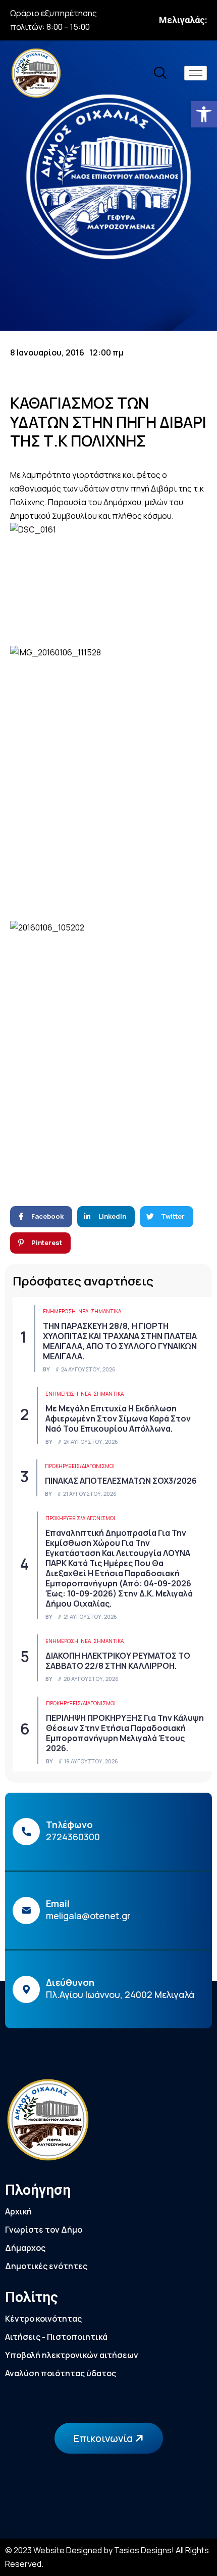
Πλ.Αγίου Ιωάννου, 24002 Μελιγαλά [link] (120, 1994)
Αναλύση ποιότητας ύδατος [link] (61, 2373)
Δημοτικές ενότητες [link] (46, 2266)
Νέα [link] (83, 1311)
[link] (204, 114)
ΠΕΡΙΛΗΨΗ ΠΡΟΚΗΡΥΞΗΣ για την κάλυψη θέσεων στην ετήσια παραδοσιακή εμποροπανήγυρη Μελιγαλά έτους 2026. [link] (125, 1733)
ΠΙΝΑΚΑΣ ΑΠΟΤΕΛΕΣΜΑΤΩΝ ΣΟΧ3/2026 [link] (121, 1481)
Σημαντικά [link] (106, 1311)
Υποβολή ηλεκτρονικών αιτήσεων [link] (72, 2355)
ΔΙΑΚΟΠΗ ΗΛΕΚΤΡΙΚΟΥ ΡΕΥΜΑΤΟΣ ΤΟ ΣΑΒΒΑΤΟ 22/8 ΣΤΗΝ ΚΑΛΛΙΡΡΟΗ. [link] (118, 1661)
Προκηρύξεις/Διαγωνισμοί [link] (80, 1466)
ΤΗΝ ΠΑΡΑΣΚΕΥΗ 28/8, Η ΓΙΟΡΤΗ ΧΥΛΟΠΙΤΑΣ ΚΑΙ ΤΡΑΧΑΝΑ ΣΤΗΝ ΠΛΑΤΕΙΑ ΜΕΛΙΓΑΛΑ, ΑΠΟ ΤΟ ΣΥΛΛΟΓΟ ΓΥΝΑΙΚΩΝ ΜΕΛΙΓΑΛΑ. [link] (120, 1341)
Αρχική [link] (18, 2211)
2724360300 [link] (73, 1837)
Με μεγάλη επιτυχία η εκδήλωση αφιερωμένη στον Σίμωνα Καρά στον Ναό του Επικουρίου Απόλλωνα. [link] (118, 1418)
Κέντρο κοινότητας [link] (43, 2319)
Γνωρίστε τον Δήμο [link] (44, 2230)
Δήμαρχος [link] (25, 2248)
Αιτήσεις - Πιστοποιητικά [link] (56, 2337)
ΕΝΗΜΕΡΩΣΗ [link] (59, 1311)
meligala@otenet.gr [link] (88, 1916)
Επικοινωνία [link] (104, 2438)
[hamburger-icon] (196, 73)
